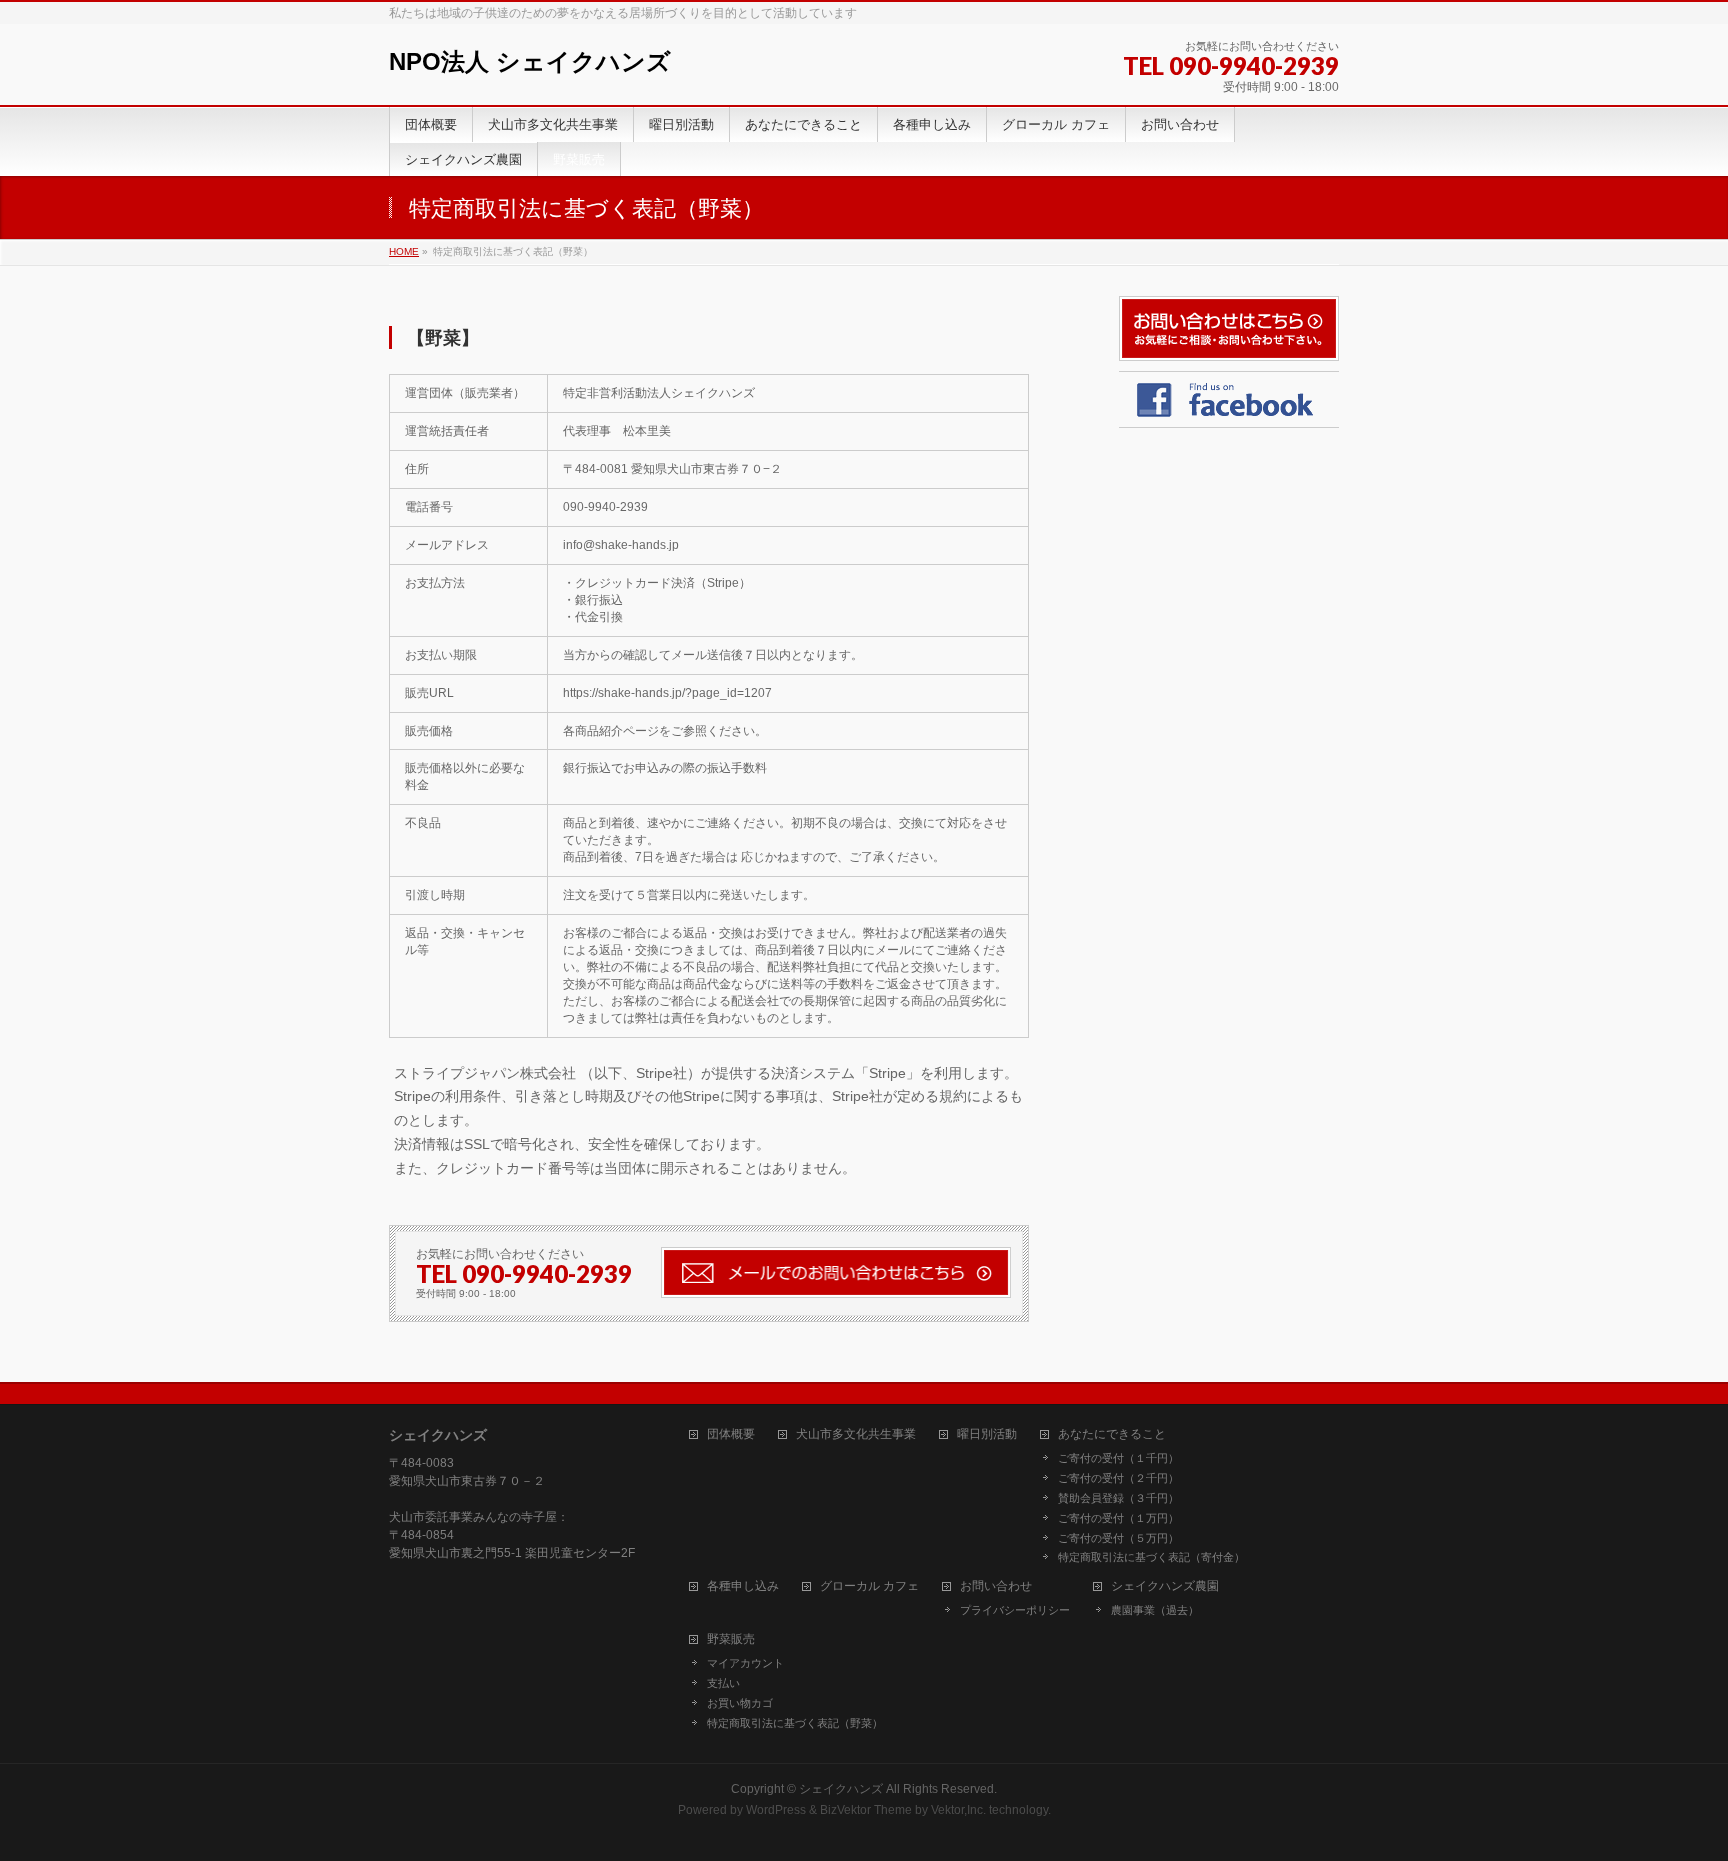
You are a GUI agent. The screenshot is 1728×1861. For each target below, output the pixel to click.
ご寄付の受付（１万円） (1118, 1518)
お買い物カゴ (740, 1703)
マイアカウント (745, 1663)
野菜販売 (731, 1639)
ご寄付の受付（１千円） (1118, 1458)
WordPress (776, 1810)
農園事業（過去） (1155, 1610)
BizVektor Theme (866, 1810)
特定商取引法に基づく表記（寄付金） (1151, 1557)
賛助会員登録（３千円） (1118, 1498)
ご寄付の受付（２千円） (1118, 1478)
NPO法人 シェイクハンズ (530, 61)
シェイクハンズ (841, 1789)
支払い (723, 1683)
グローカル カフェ (869, 1586)
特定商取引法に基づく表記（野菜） (795, 1723)
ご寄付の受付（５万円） (1118, 1538)
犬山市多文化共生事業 (856, 1434)
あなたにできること (1112, 1434)
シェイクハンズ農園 (1165, 1586)
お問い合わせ (996, 1586)
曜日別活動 (987, 1434)
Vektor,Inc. (958, 1810)
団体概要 (731, 1434)
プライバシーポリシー (1015, 1610)
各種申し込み (743, 1586)
